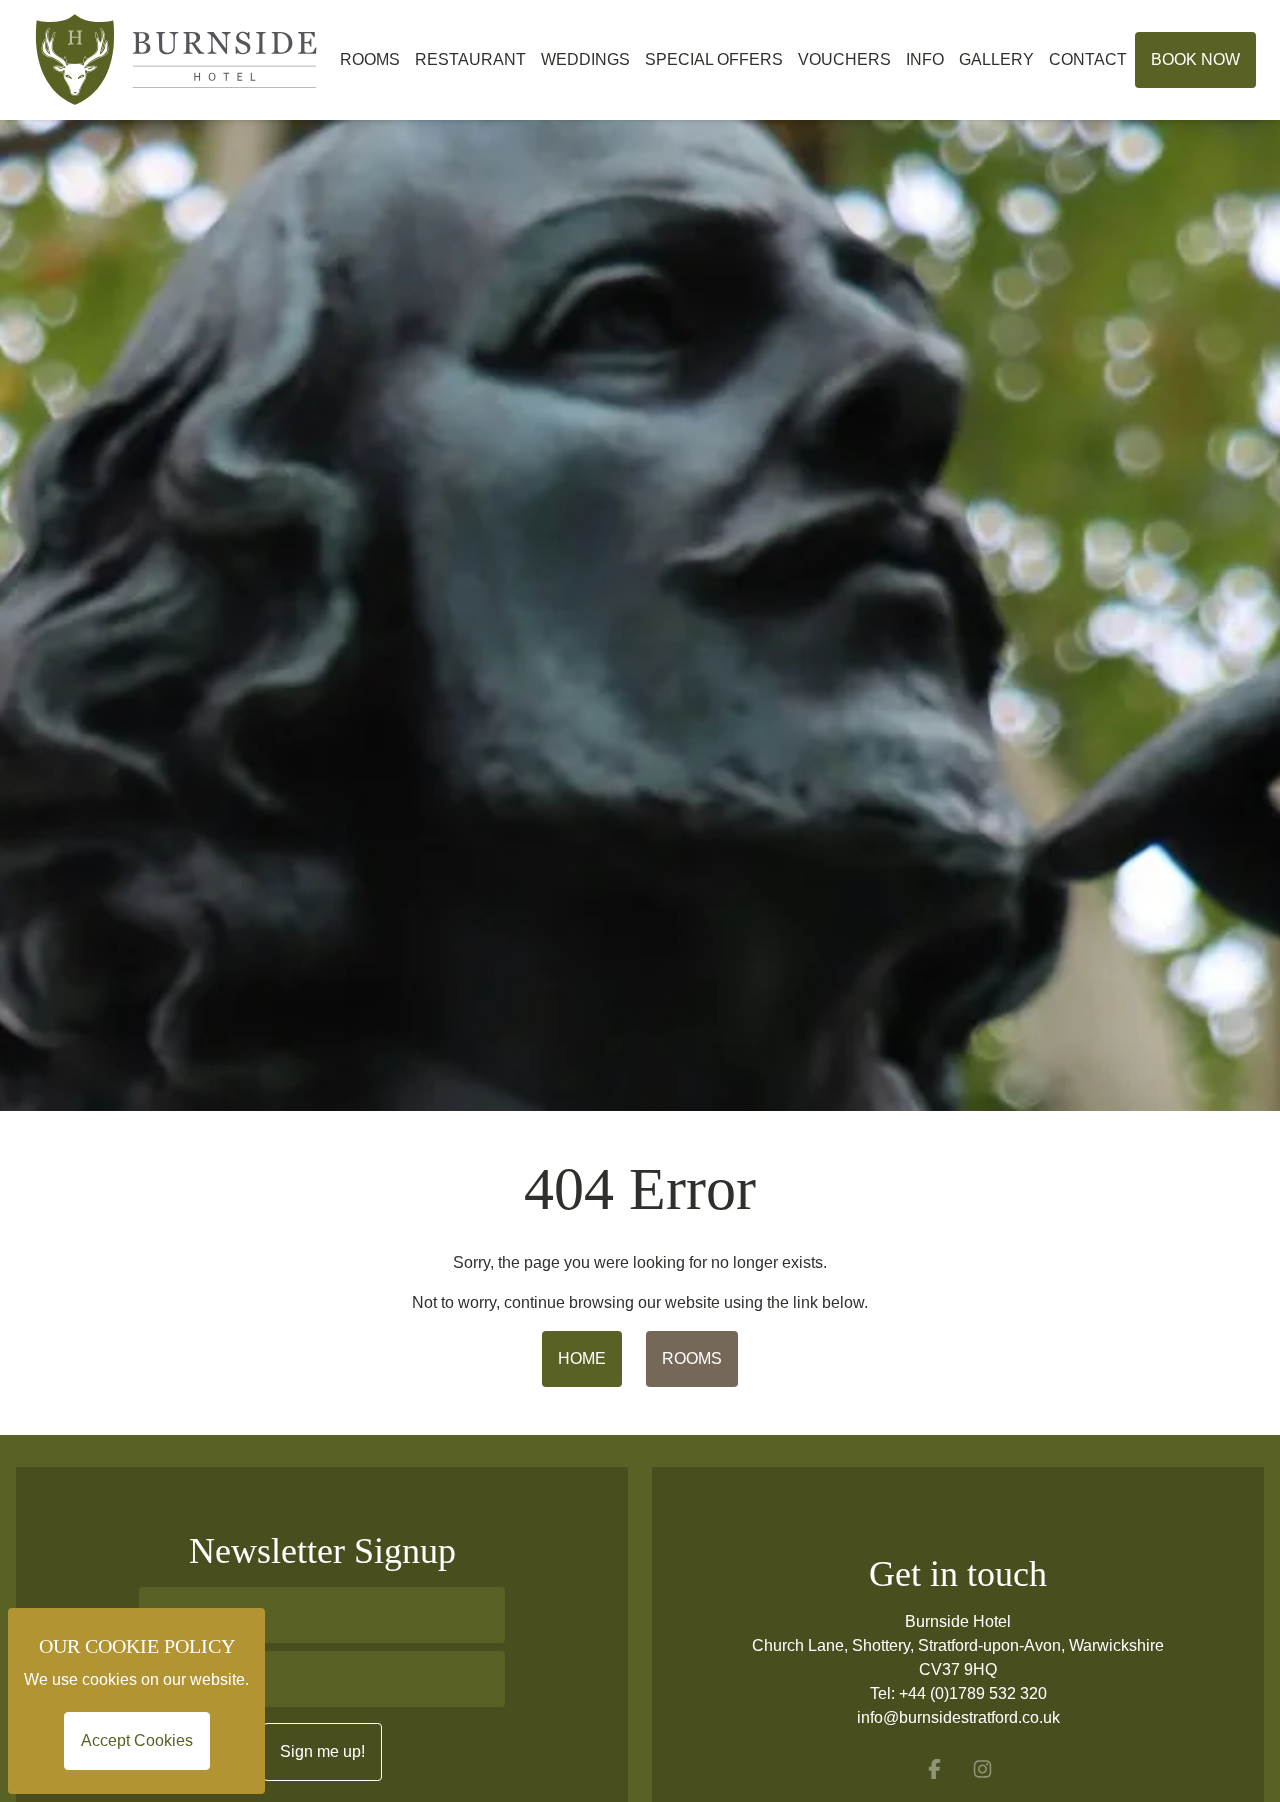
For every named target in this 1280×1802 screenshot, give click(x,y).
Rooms (370, 59)
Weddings (585, 59)
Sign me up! (322, 1751)
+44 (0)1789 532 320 (973, 1693)
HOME (582, 1358)
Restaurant (470, 59)
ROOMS (692, 1358)
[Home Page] (178, 60)
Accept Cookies (137, 1740)
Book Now (1195, 59)
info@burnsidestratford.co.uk (958, 1717)
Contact (1088, 59)
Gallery (996, 59)
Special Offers (714, 59)
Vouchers (844, 59)
